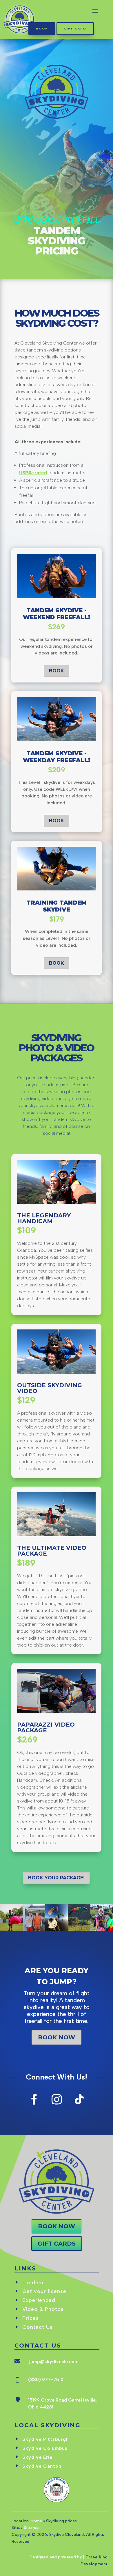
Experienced (39, 2300)
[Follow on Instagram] (57, 2099)
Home (36, 2521)
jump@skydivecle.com (54, 2362)
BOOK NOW (57, 2226)
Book (42, 28)
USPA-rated (33, 473)
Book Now (57, 2037)
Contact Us (38, 2327)
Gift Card (75, 28)
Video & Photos (43, 2309)
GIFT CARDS (57, 2244)
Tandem (33, 2283)
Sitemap (32, 2528)
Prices (31, 2318)
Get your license (44, 2291)
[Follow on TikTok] (79, 2099)
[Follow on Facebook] (34, 2099)
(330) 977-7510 (46, 2379)
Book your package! (56, 1878)
